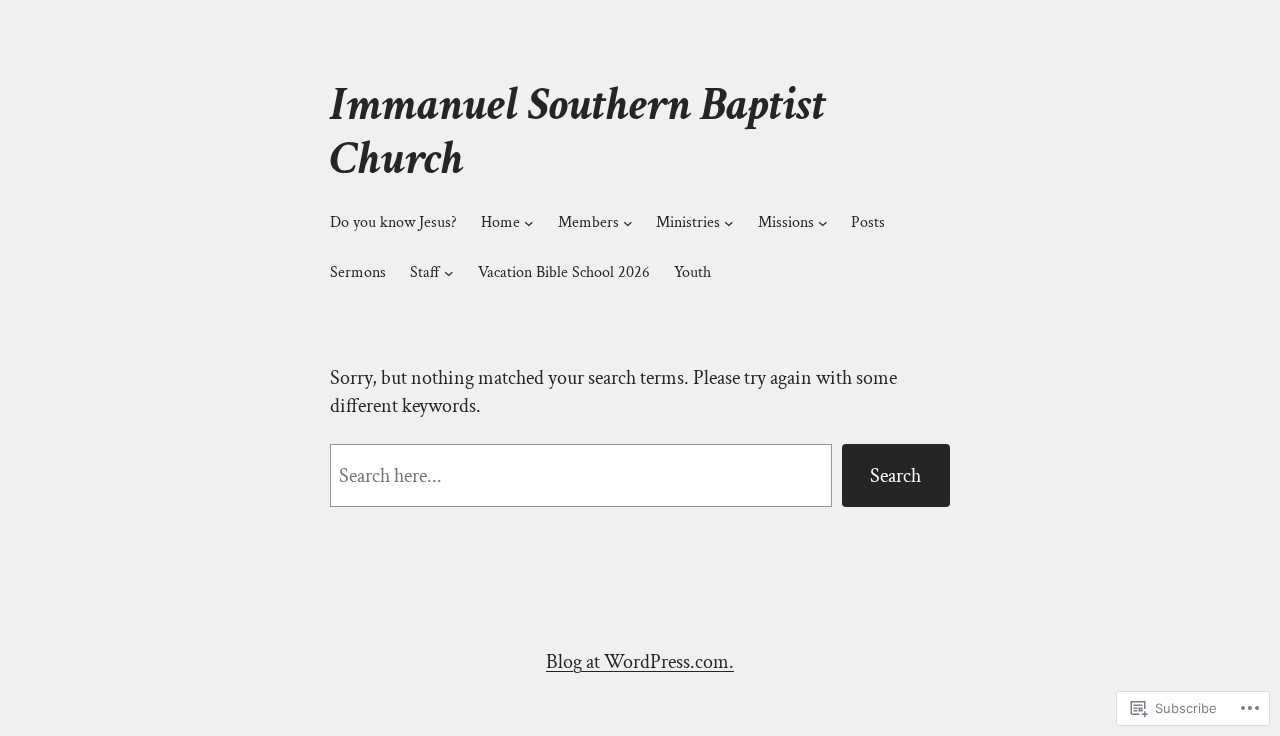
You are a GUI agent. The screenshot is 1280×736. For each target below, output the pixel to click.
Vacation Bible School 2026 (564, 272)
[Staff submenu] (449, 273)
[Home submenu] (529, 223)
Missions (786, 222)
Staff (425, 272)
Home (500, 222)
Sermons (358, 272)
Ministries (688, 222)
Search (895, 476)
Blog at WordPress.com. (640, 662)
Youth (692, 272)
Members (588, 222)
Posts (868, 222)
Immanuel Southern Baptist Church (578, 131)
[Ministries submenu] (729, 223)
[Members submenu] (628, 223)
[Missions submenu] (823, 223)
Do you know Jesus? (393, 222)
